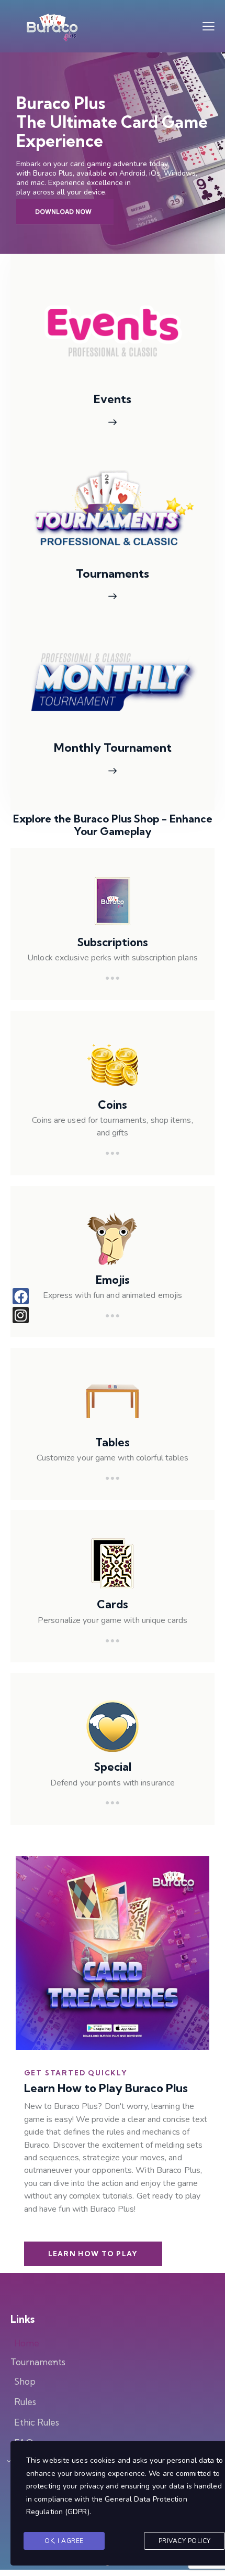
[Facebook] (21, 1296)
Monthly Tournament (113, 748)
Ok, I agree (64, 2541)
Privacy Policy (185, 2541)
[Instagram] (21, 1315)
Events (113, 399)
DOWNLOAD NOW (63, 212)
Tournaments (113, 574)
